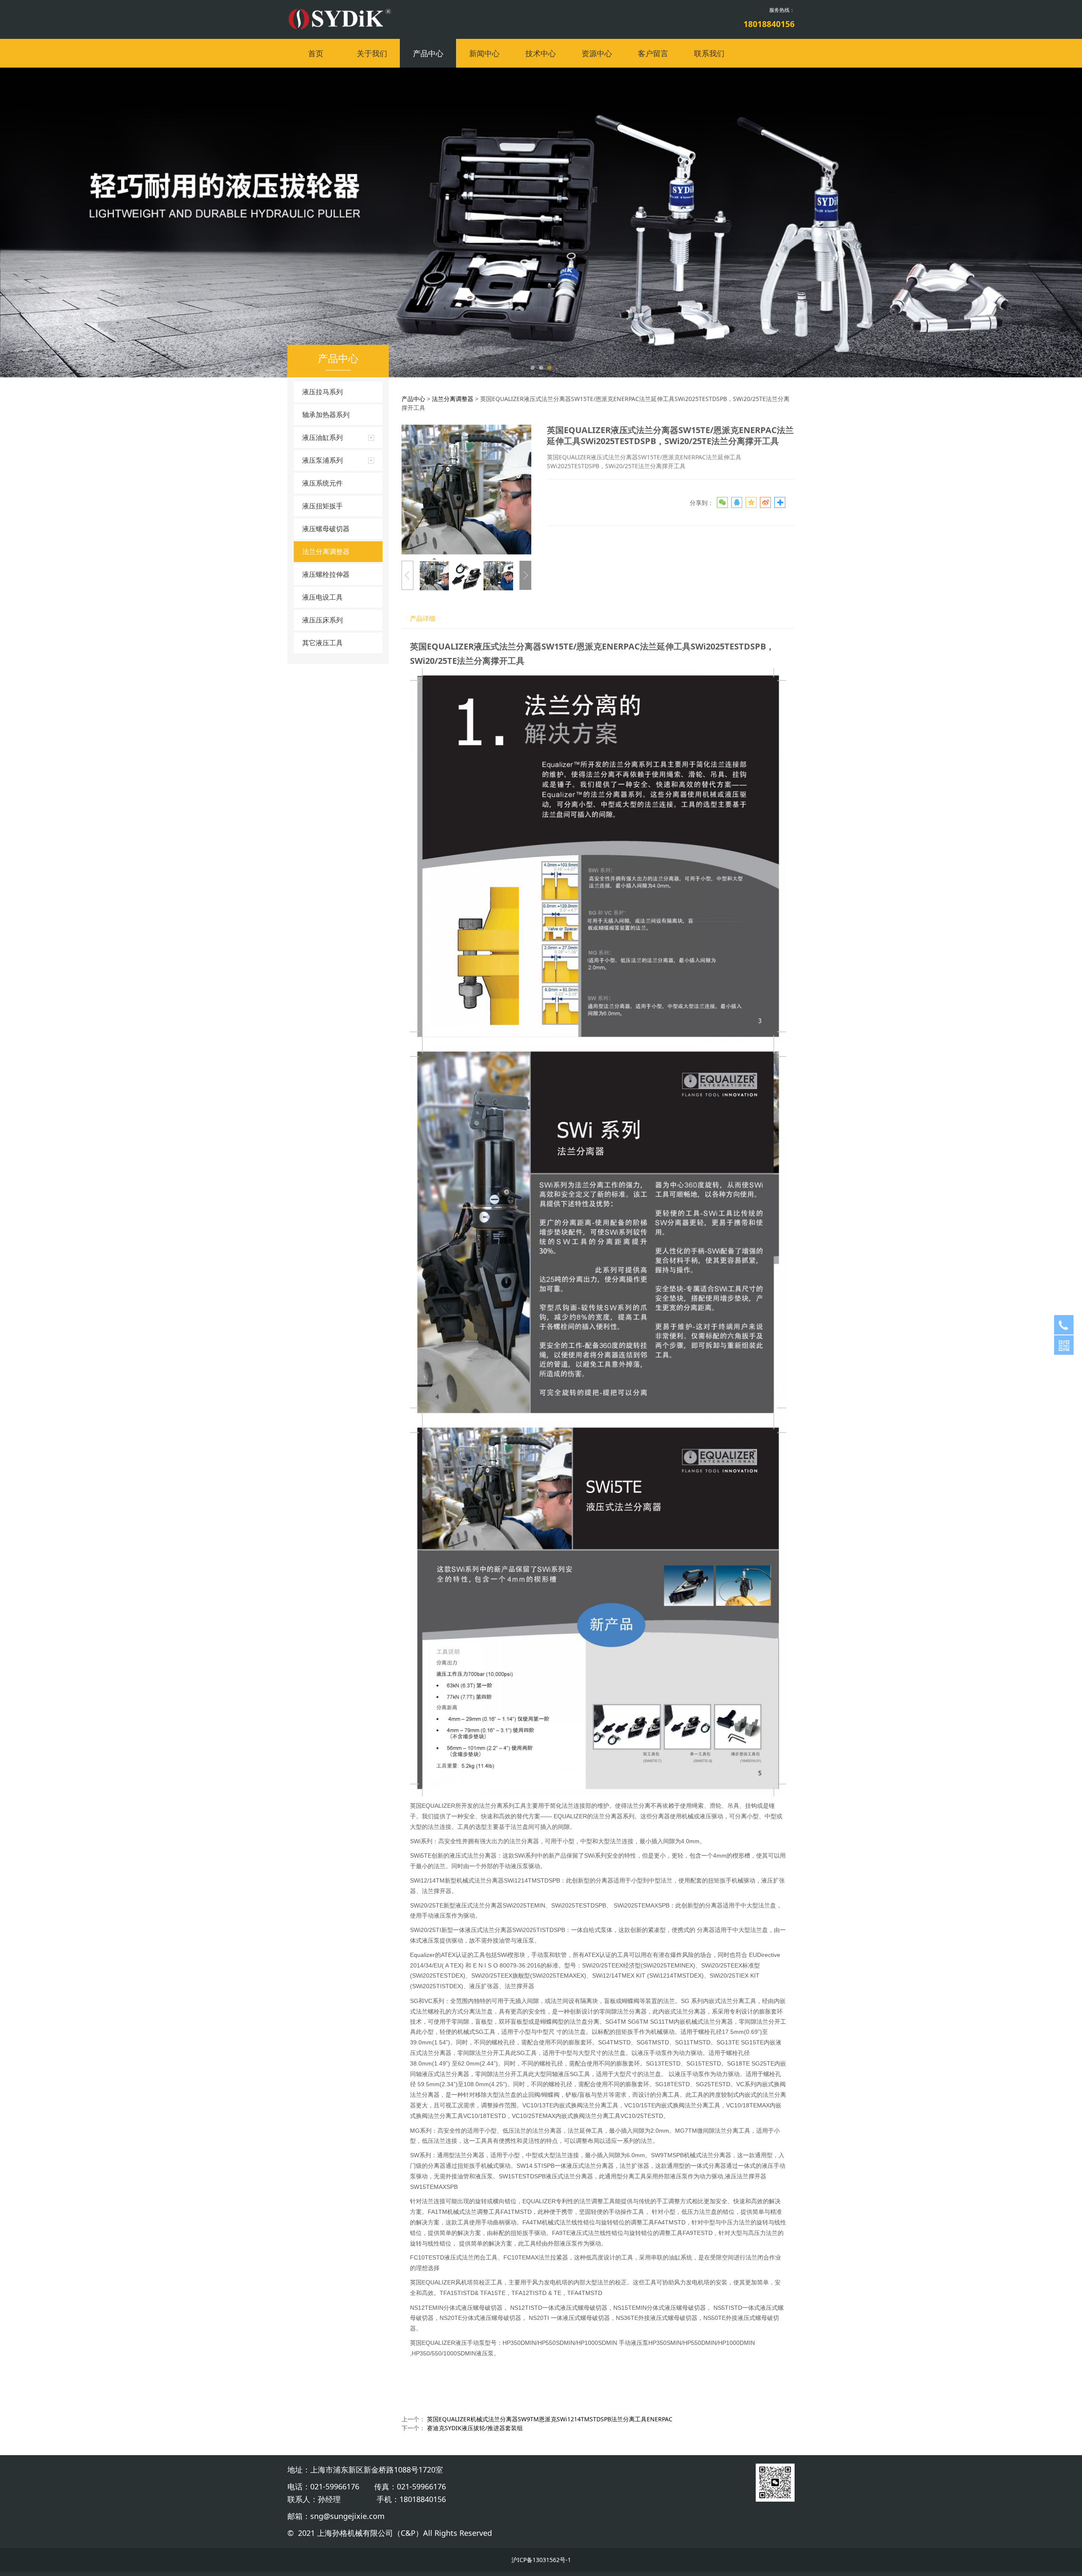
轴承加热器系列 (326, 415)
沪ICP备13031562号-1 (541, 2560)
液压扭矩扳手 (322, 506)
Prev (305, 222)
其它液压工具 (322, 643)
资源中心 (597, 53)
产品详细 (423, 618)
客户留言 (653, 53)
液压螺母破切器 (326, 529)
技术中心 (541, 53)
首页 (316, 53)
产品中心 (428, 53)
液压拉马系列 (322, 392)
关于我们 (372, 53)
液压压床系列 (322, 620)
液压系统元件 (322, 483)
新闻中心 (484, 53)
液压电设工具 (322, 597)
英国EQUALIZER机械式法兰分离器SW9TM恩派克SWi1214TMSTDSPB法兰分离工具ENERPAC (550, 2419)
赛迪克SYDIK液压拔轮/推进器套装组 (475, 2428)
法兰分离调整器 (326, 551)
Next (777, 222)
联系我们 (709, 53)
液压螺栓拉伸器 (326, 574)
